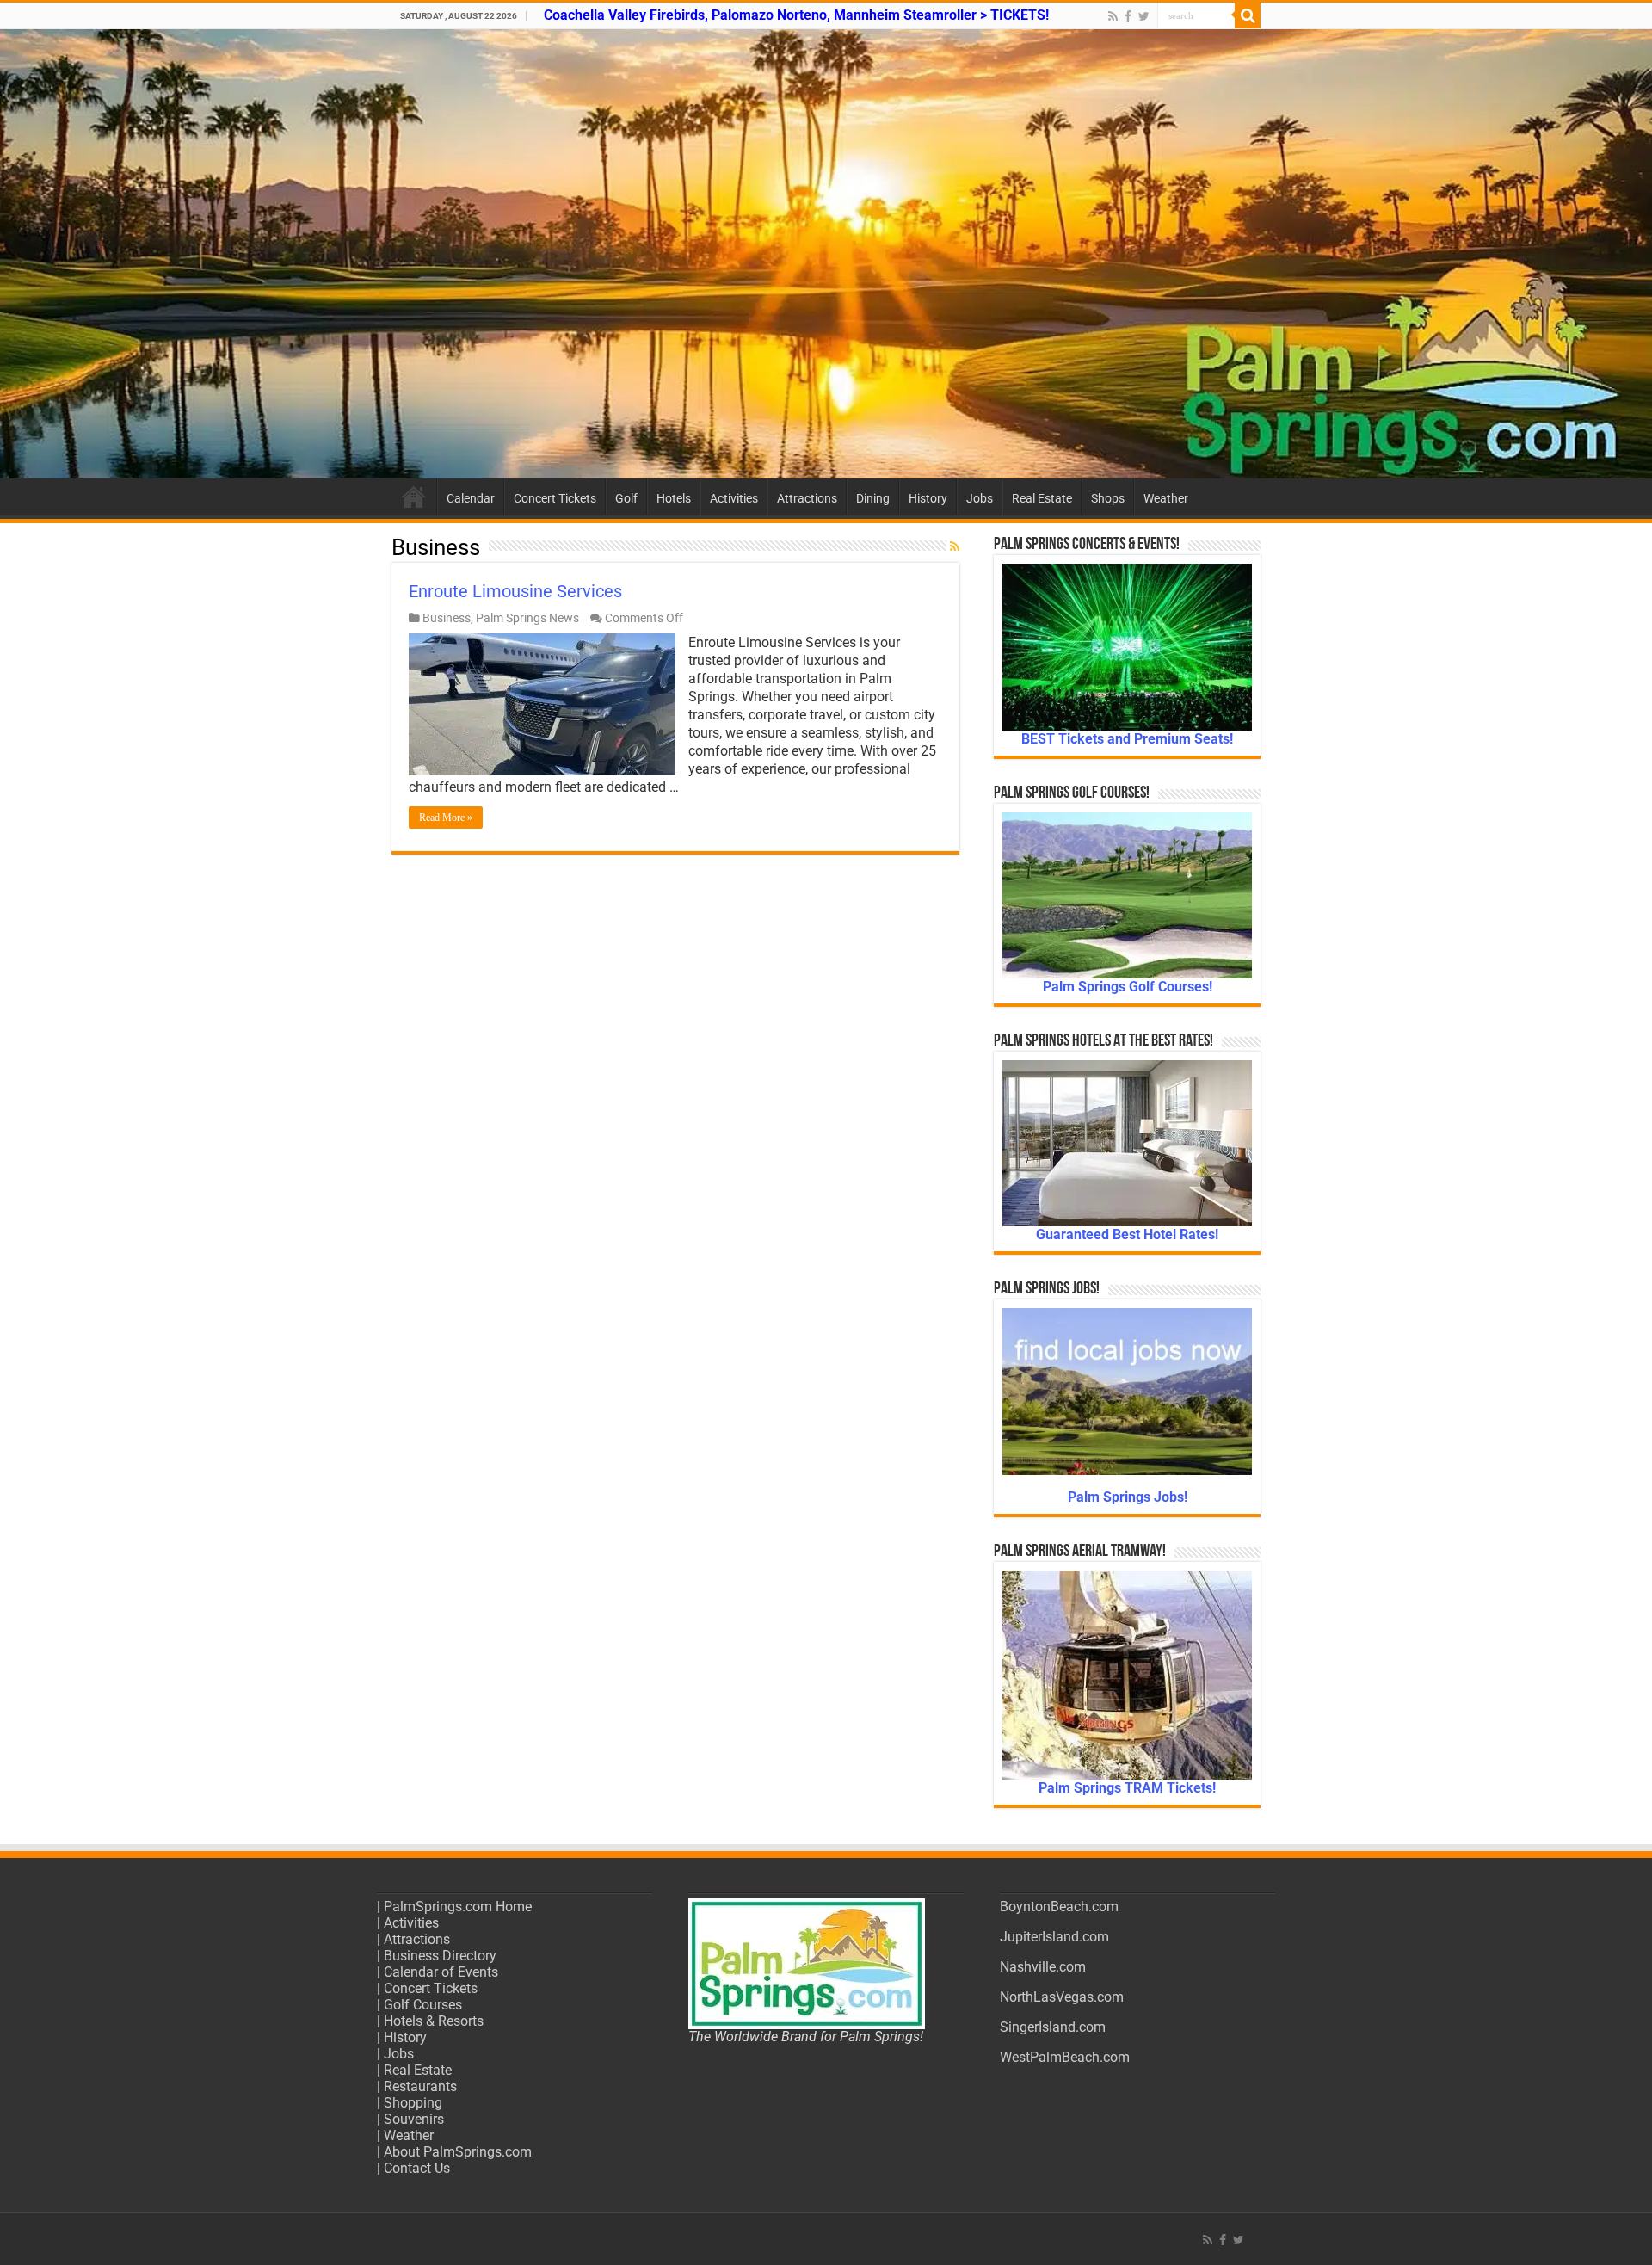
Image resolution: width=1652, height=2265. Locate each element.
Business (447, 618)
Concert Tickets (555, 498)
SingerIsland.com (1053, 2027)
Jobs (980, 498)
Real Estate (1042, 498)
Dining (873, 498)
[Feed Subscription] (955, 546)
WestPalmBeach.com (1065, 2057)
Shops (1108, 498)
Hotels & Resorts (434, 2021)
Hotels (674, 498)
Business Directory (440, 1956)
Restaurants (420, 2086)
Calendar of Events (441, 1972)
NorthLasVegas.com (1062, 1997)
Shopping (413, 2103)
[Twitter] (1144, 16)
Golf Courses (423, 2005)
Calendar (471, 498)
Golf (626, 498)
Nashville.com (1043, 1967)
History (928, 498)
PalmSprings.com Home (458, 1907)
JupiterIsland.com (1054, 1937)
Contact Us (417, 2168)
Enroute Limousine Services (515, 591)
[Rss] (1113, 16)
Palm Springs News (527, 618)
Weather (1166, 498)
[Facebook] (1128, 16)
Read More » (446, 818)
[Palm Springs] (826, 254)
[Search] (1248, 15)
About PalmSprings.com (458, 2152)
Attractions (807, 498)
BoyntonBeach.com (1059, 1907)
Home (414, 497)
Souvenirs (414, 2119)
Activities (734, 498)
